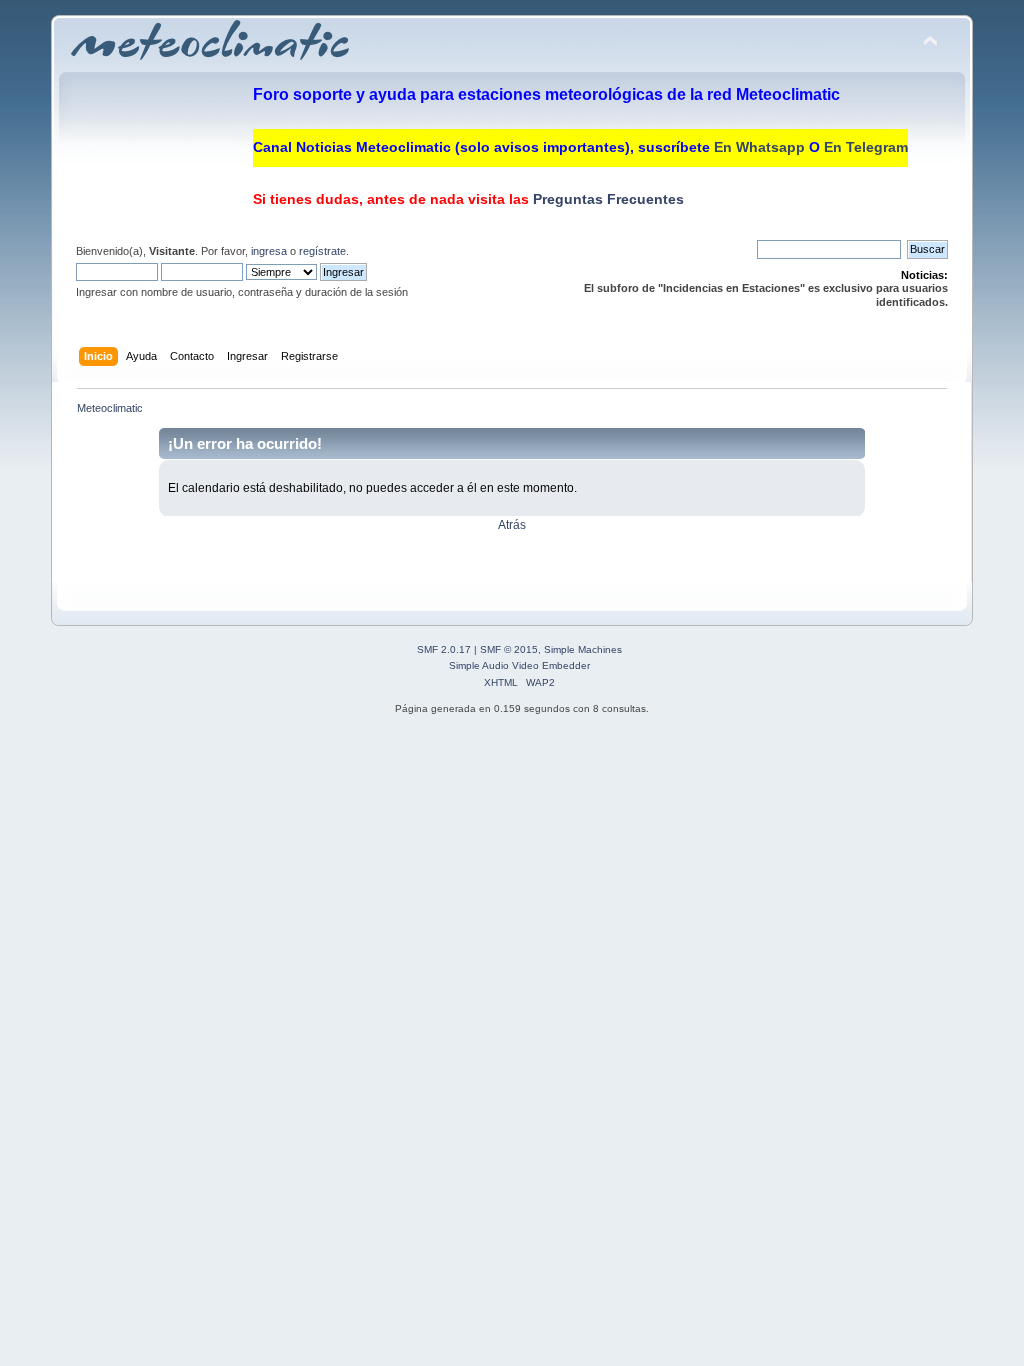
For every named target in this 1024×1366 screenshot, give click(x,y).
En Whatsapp (759, 147)
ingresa (269, 251)
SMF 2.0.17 (444, 649)
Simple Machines (583, 649)
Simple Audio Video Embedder (519, 665)
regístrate (322, 251)
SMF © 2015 (509, 649)
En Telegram (866, 147)
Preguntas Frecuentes (606, 199)
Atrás (512, 525)
